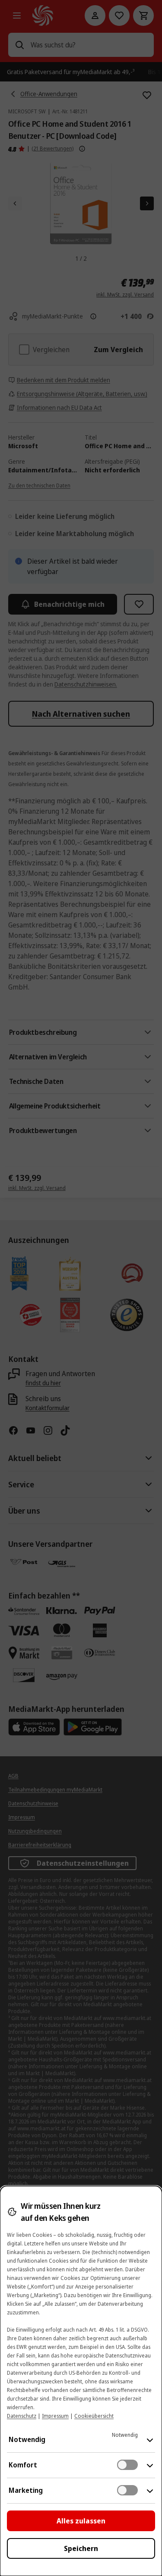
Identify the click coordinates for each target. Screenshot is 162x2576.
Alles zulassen (81, 2521)
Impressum (55, 2416)
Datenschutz (22, 2416)
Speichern (81, 2548)
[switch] (127, 2465)
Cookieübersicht (94, 2416)
